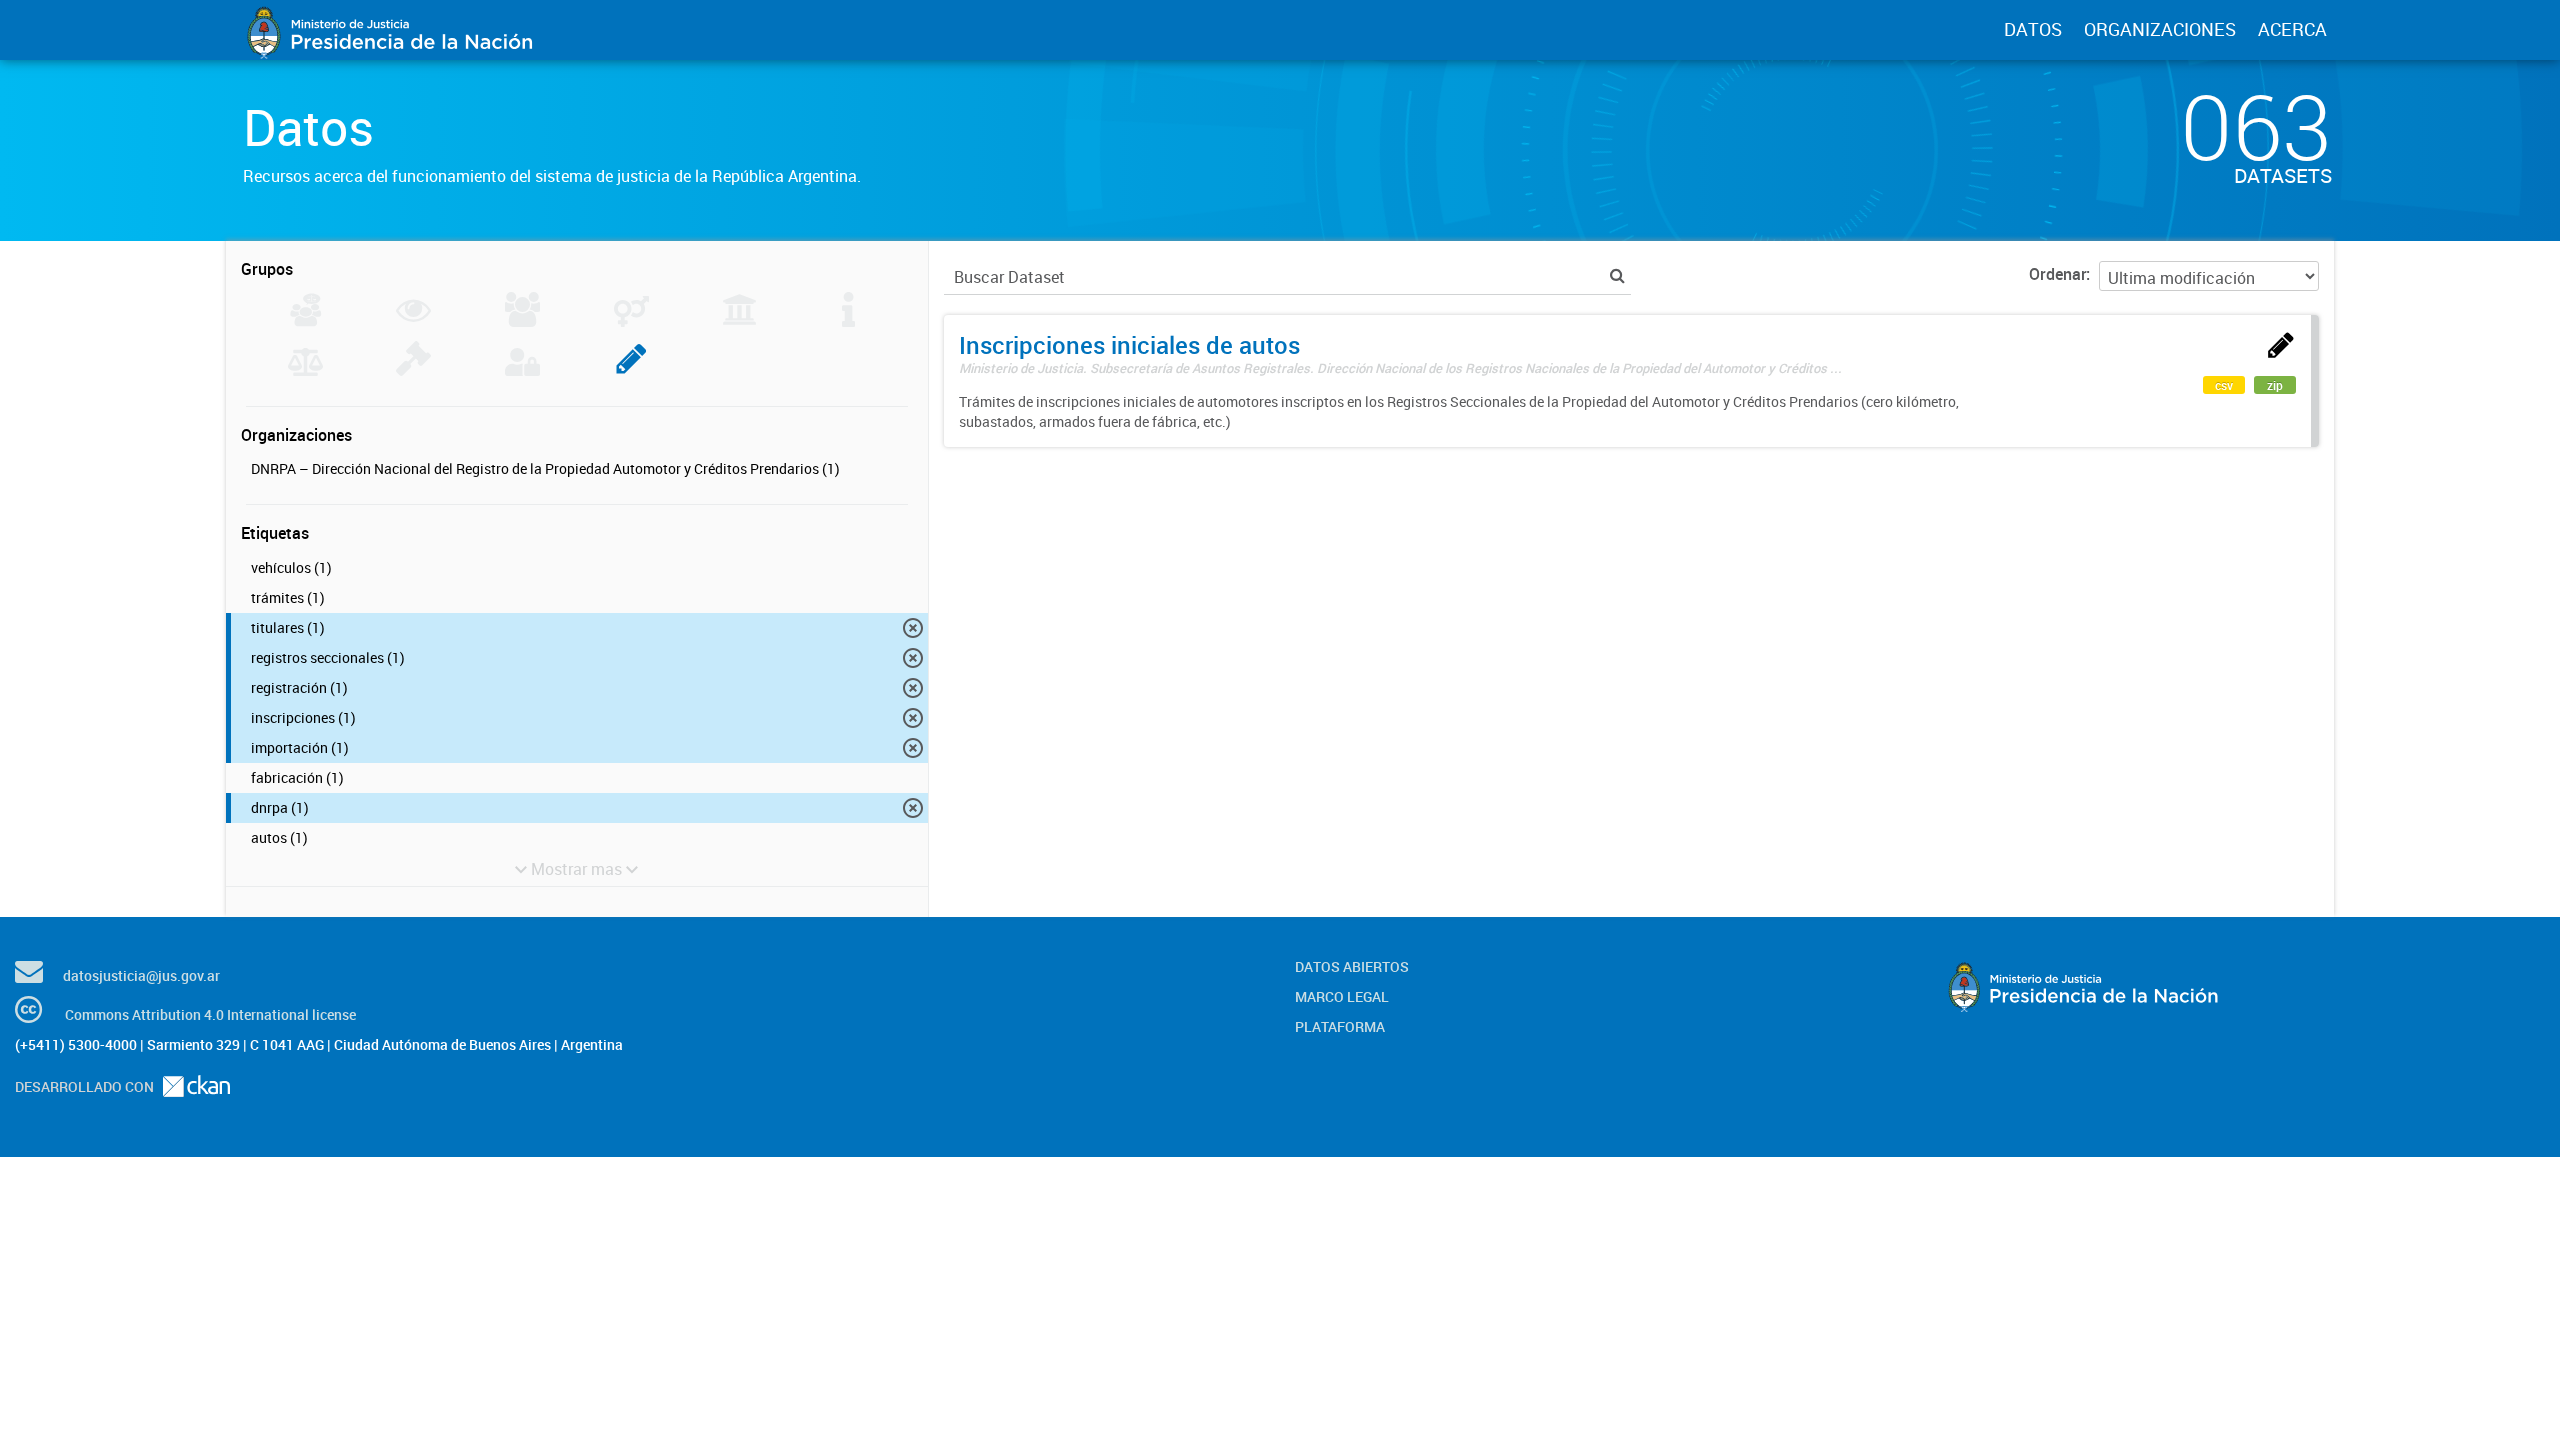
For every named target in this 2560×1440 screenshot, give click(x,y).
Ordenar (2057, 274)
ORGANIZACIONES (2160, 29)
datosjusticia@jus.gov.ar (141, 975)
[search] (1617, 275)
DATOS (2033, 29)
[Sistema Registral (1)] (631, 370)
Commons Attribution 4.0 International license (210, 1014)
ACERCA (2292, 29)
